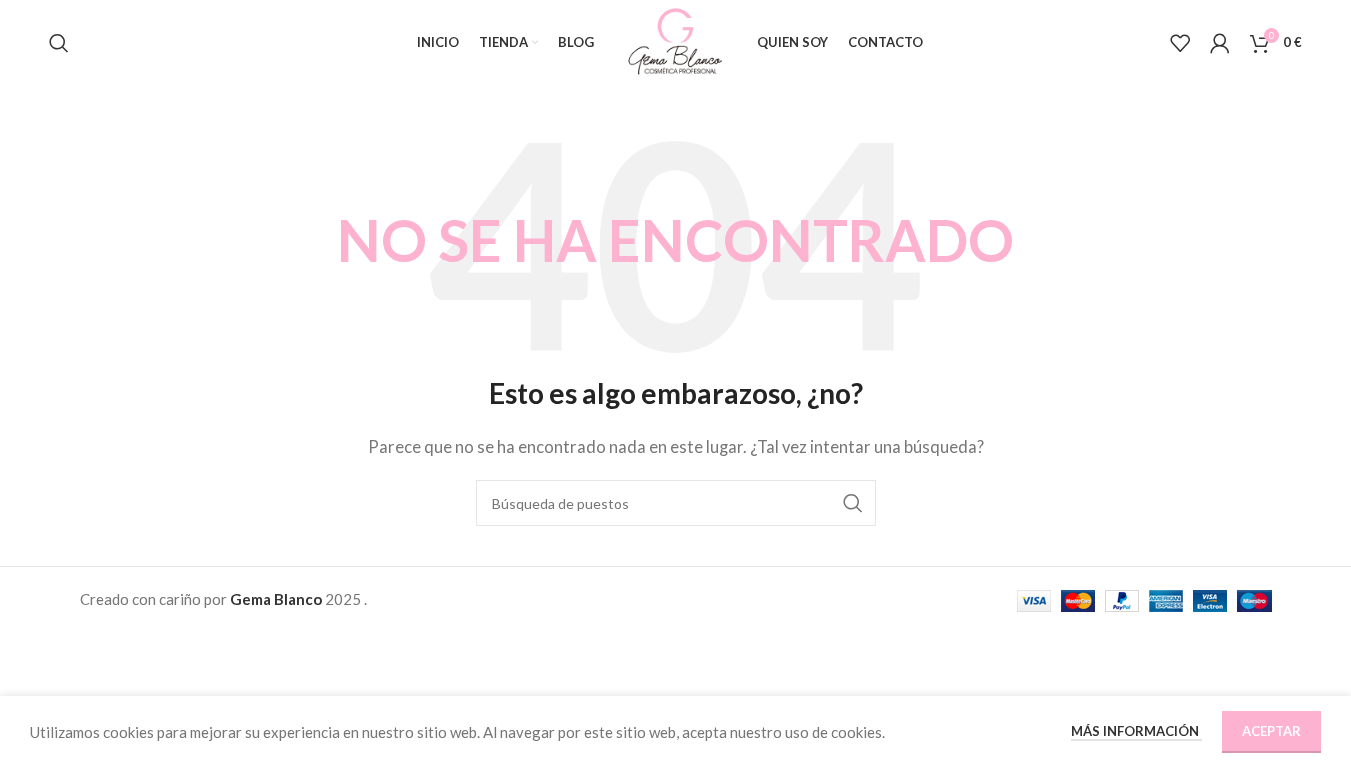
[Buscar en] (59, 43)
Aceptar (1271, 731)
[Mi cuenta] (1220, 43)
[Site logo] (675, 40)
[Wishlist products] (1180, 43)
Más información (1136, 731)
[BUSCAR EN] (853, 503)
